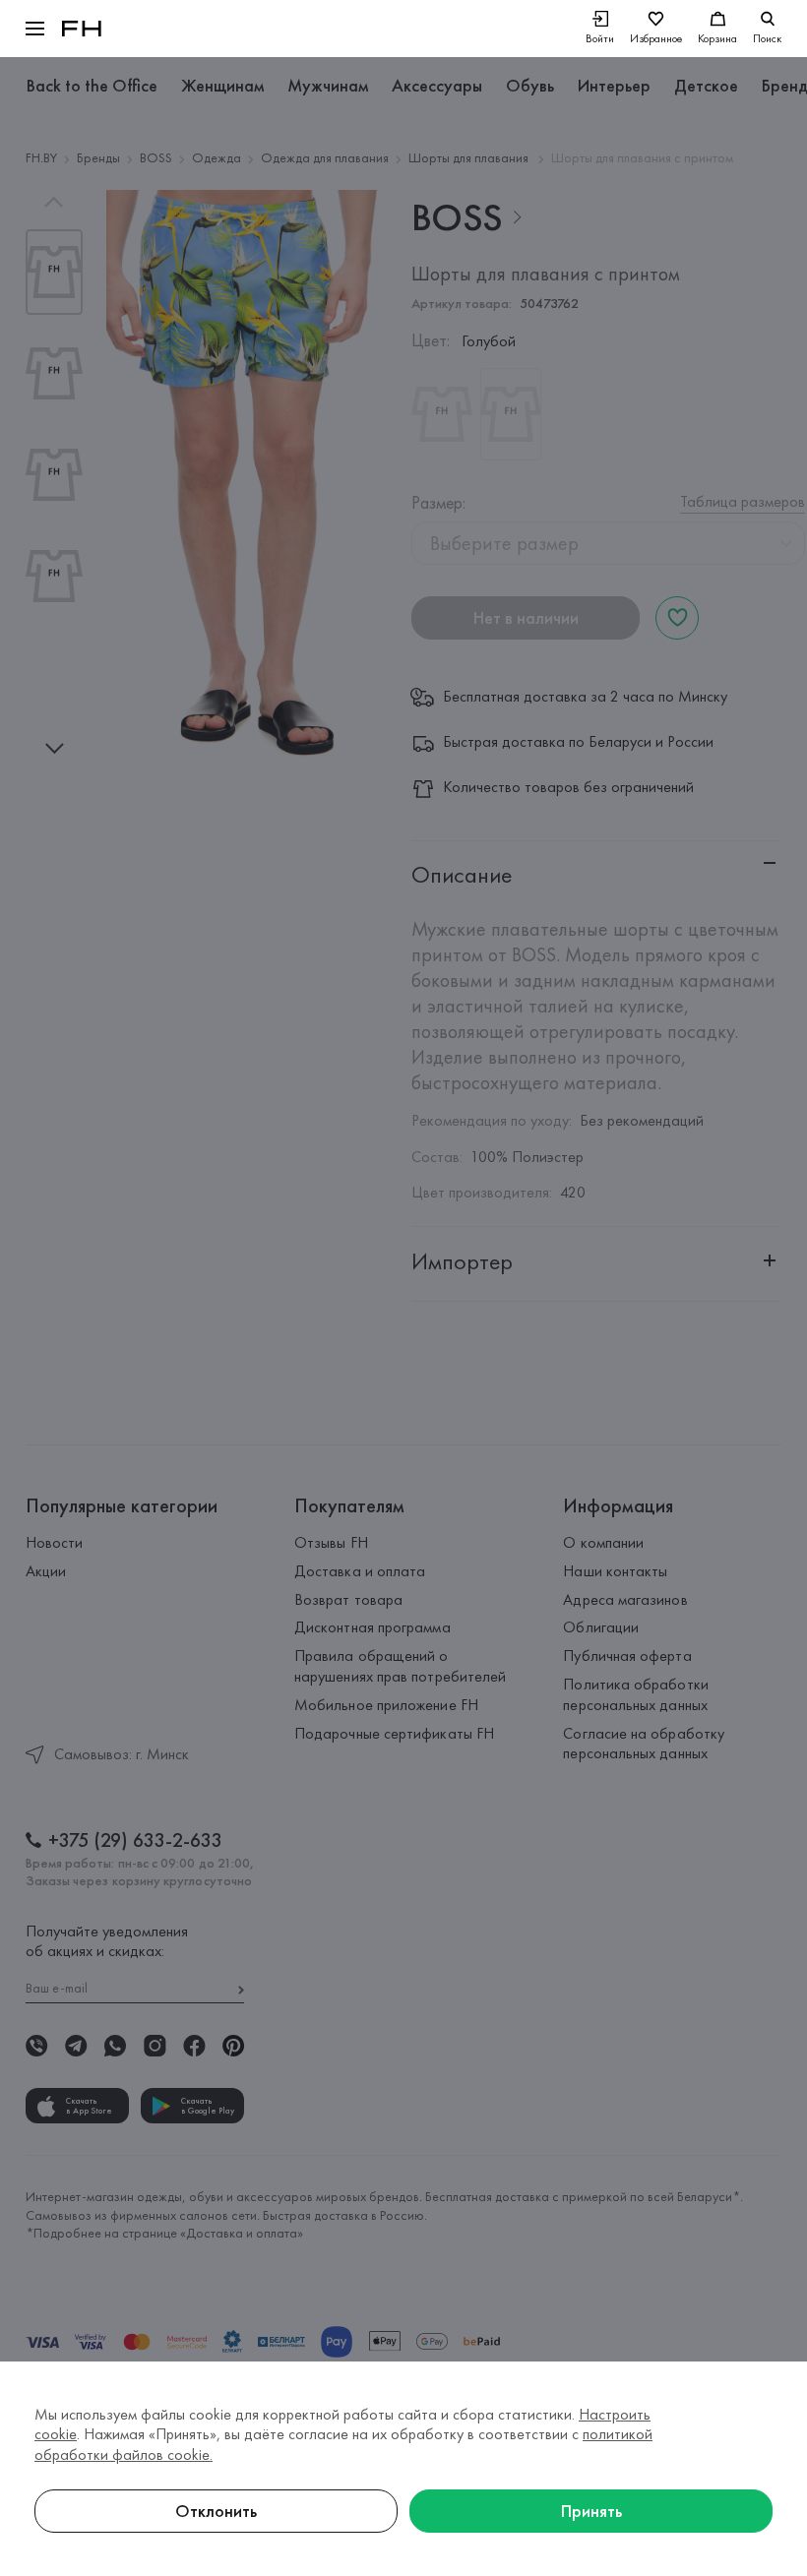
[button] (35, 29)
